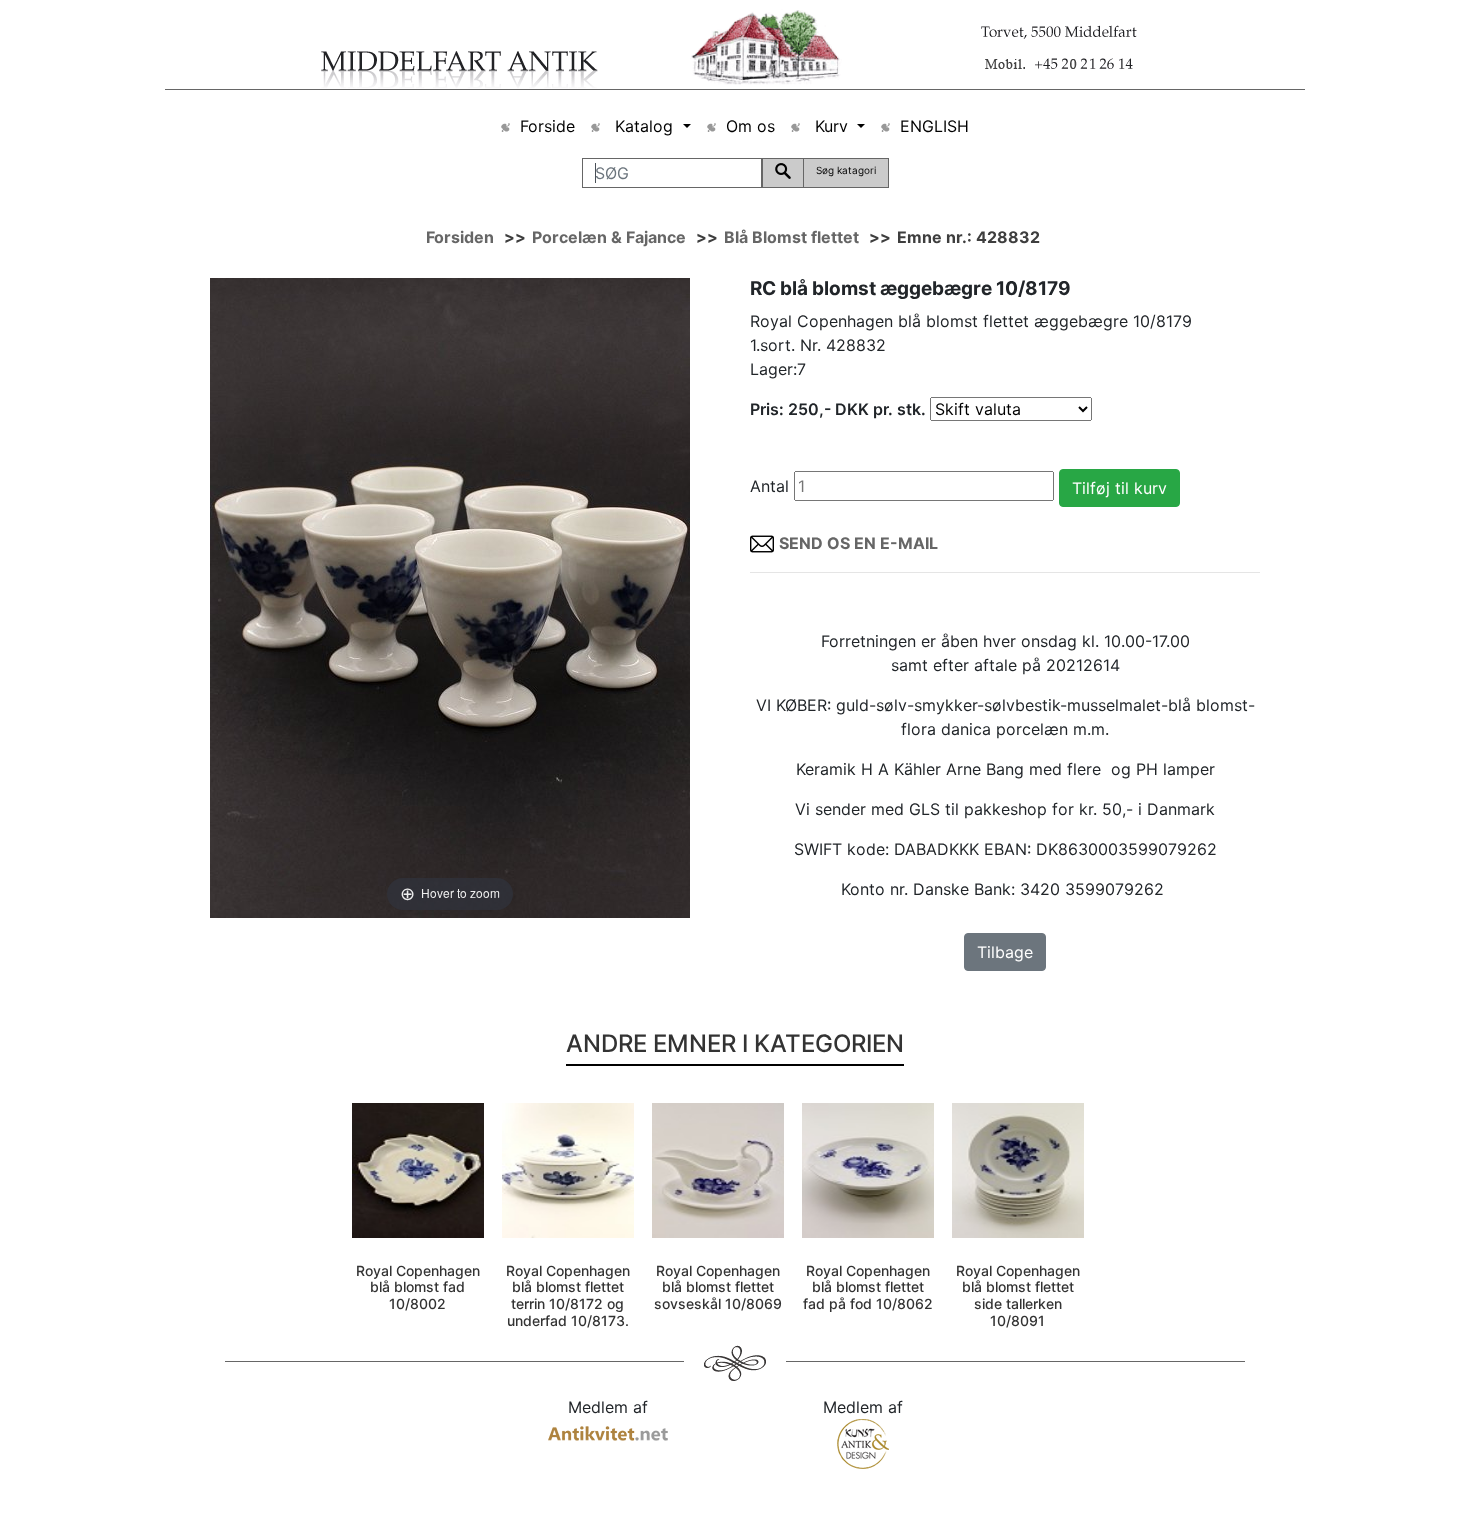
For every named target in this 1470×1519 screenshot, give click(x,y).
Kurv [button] (831, 126)
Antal (769, 486)
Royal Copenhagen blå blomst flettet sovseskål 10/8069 (718, 1287)
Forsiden (460, 237)
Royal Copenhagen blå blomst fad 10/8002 (418, 1287)
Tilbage (1005, 952)
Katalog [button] (644, 126)
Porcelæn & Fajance (609, 237)
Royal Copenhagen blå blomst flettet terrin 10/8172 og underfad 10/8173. (568, 1295)
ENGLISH (934, 126)
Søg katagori (846, 170)
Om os (750, 126)
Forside (547, 126)
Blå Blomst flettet (791, 237)
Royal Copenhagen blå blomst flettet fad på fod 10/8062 (868, 1287)
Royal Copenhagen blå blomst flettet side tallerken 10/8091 (1018, 1295)
